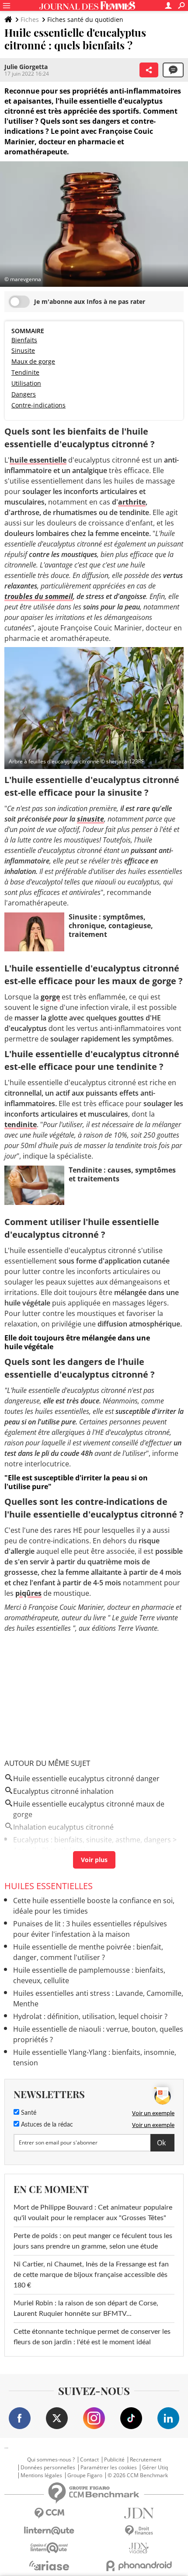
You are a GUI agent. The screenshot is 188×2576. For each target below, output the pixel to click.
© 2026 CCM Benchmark (138, 2475)
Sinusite (23, 350)
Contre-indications (38, 405)
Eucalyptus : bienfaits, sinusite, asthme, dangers (92, 1840)
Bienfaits (24, 340)
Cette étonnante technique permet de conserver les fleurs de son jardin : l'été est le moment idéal (92, 2337)
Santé (28, 2113)
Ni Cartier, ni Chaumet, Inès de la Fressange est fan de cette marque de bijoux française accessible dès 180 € (91, 2275)
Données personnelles (48, 2468)
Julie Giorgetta (26, 67)
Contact (89, 2460)
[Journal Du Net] (139, 2513)
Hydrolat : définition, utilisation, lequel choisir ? (90, 2016)
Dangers (24, 394)
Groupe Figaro (85, 2475)
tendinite (21, 1124)
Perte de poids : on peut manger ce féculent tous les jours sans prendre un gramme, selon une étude (93, 2241)
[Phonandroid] (139, 2566)
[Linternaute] (49, 2531)
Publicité (114, 2460)
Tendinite (25, 372)
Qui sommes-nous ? (51, 2460)
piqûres (28, 1593)
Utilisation (26, 383)
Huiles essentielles (49, 1886)
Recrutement (146, 2460)
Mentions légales (41, 2475)
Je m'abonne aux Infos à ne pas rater (90, 301)
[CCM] (49, 2513)
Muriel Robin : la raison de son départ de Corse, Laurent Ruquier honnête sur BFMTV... (86, 2308)
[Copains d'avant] (49, 2548)
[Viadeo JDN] (139, 2548)
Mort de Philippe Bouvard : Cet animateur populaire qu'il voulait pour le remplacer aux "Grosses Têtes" (93, 2213)
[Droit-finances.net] (139, 2531)
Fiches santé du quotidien (85, 19)
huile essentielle (38, 460)
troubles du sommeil (39, 596)
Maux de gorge (33, 361)
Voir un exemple (153, 2113)
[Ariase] (49, 2566)
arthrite (132, 502)
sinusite (91, 819)
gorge (50, 997)
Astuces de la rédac (46, 2125)
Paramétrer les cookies (109, 2468)
